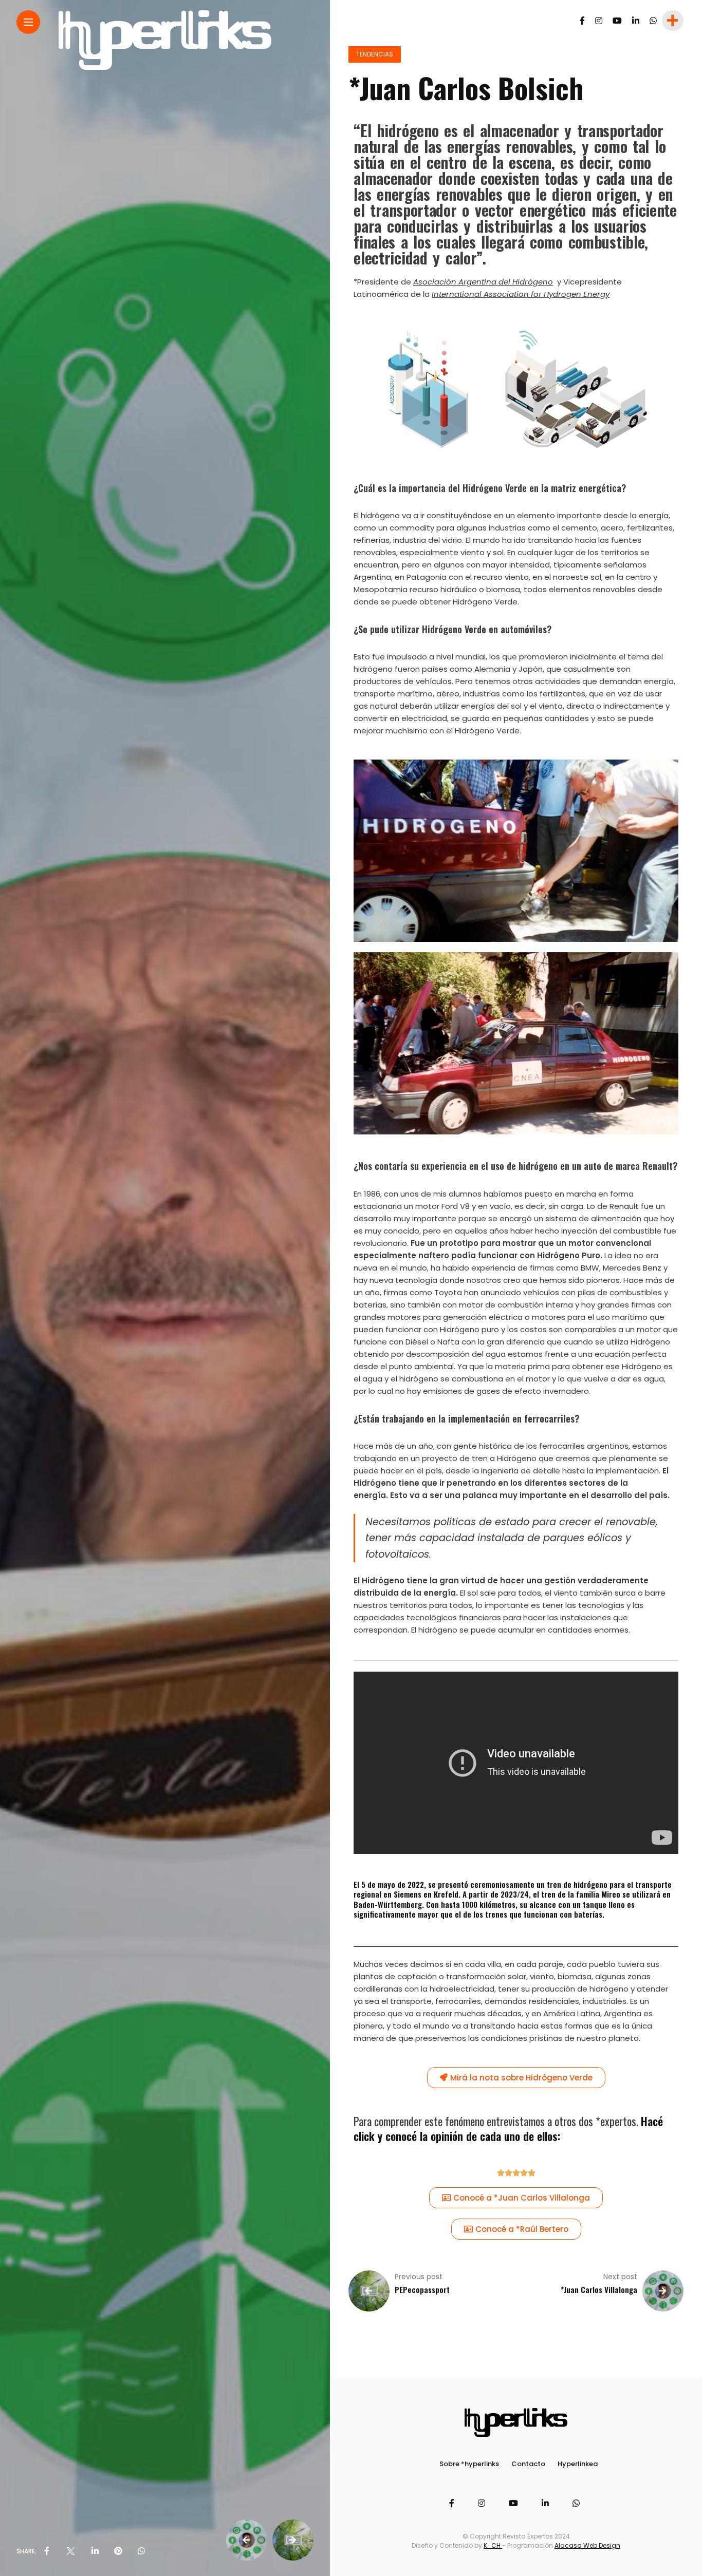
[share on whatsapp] (141, 2551)
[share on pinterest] (118, 2551)
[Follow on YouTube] (617, 21)
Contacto (528, 2464)
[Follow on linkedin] (636, 21)
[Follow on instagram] (599, 21)
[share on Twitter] (70, 2551)
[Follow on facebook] (582, 21)
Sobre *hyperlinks (469, 2464)
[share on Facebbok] (47, 2551)
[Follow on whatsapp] (653, 21)
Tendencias (375, 54)
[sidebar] (672, 21)
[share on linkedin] (95, 2551)
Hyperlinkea (578, 2464)
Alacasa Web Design (587, 2545)
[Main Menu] (28, 22)
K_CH (493, 2545)
